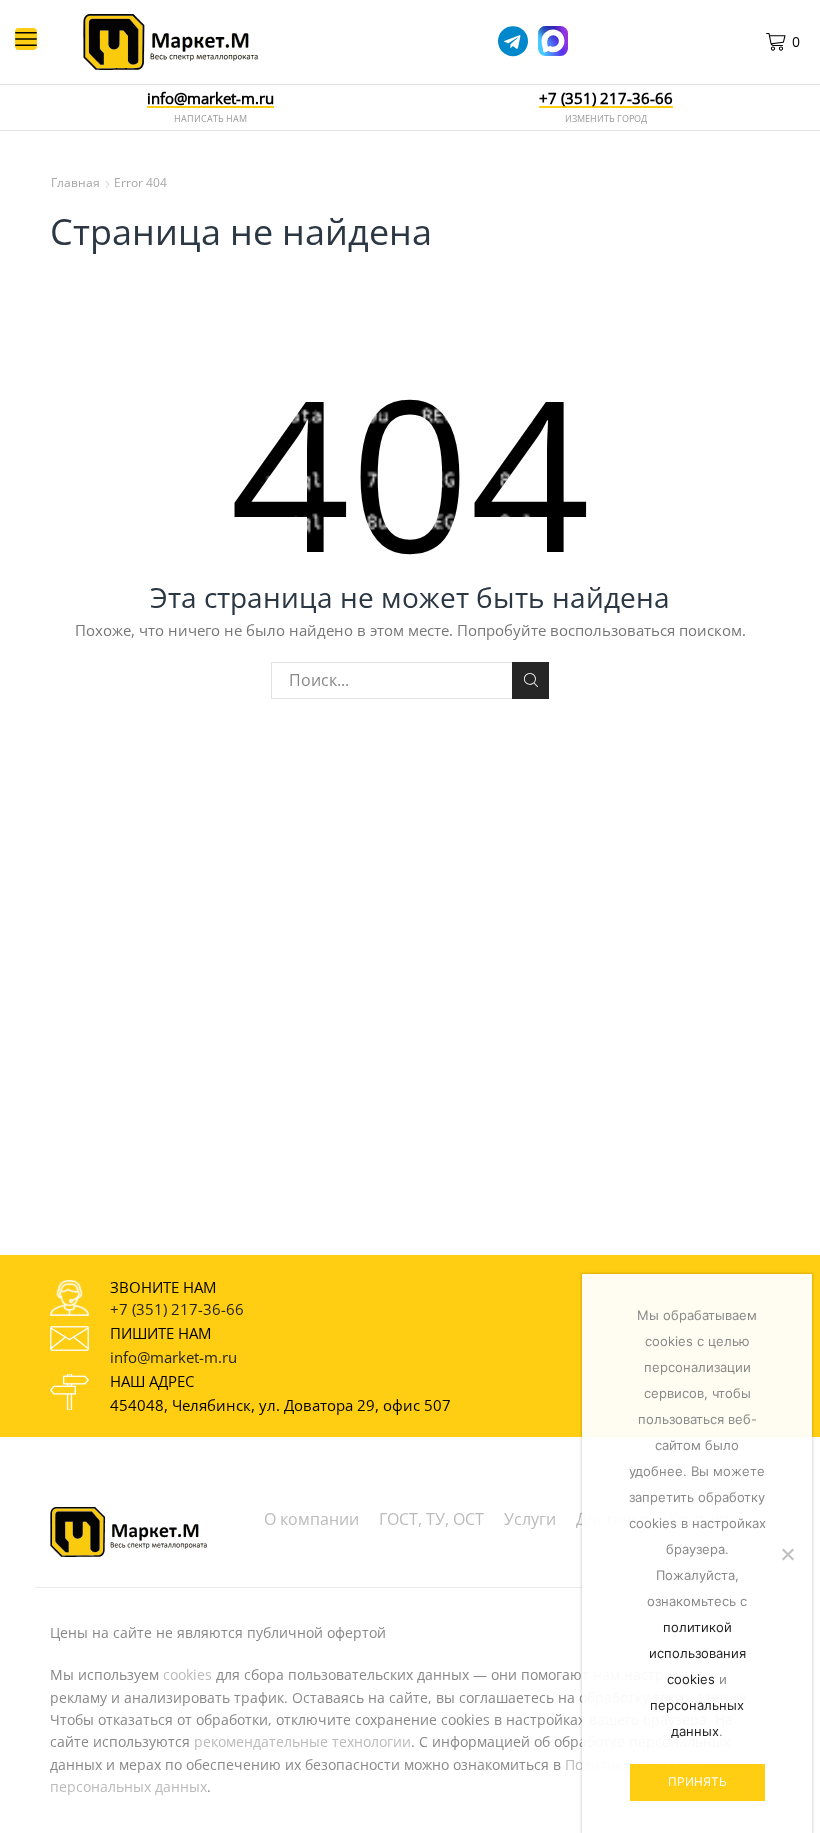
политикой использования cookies (697, 1653)
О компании (311, 1519)
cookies (187, 1674)
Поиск (530, 680)
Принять (697, 1781)
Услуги (530, 1519)
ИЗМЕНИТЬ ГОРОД (606, 118)
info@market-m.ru (210, 99)
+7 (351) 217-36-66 (177, 1309)
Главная (75, 182)
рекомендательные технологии (302, 1741)
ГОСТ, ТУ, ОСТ (431, 1519)
